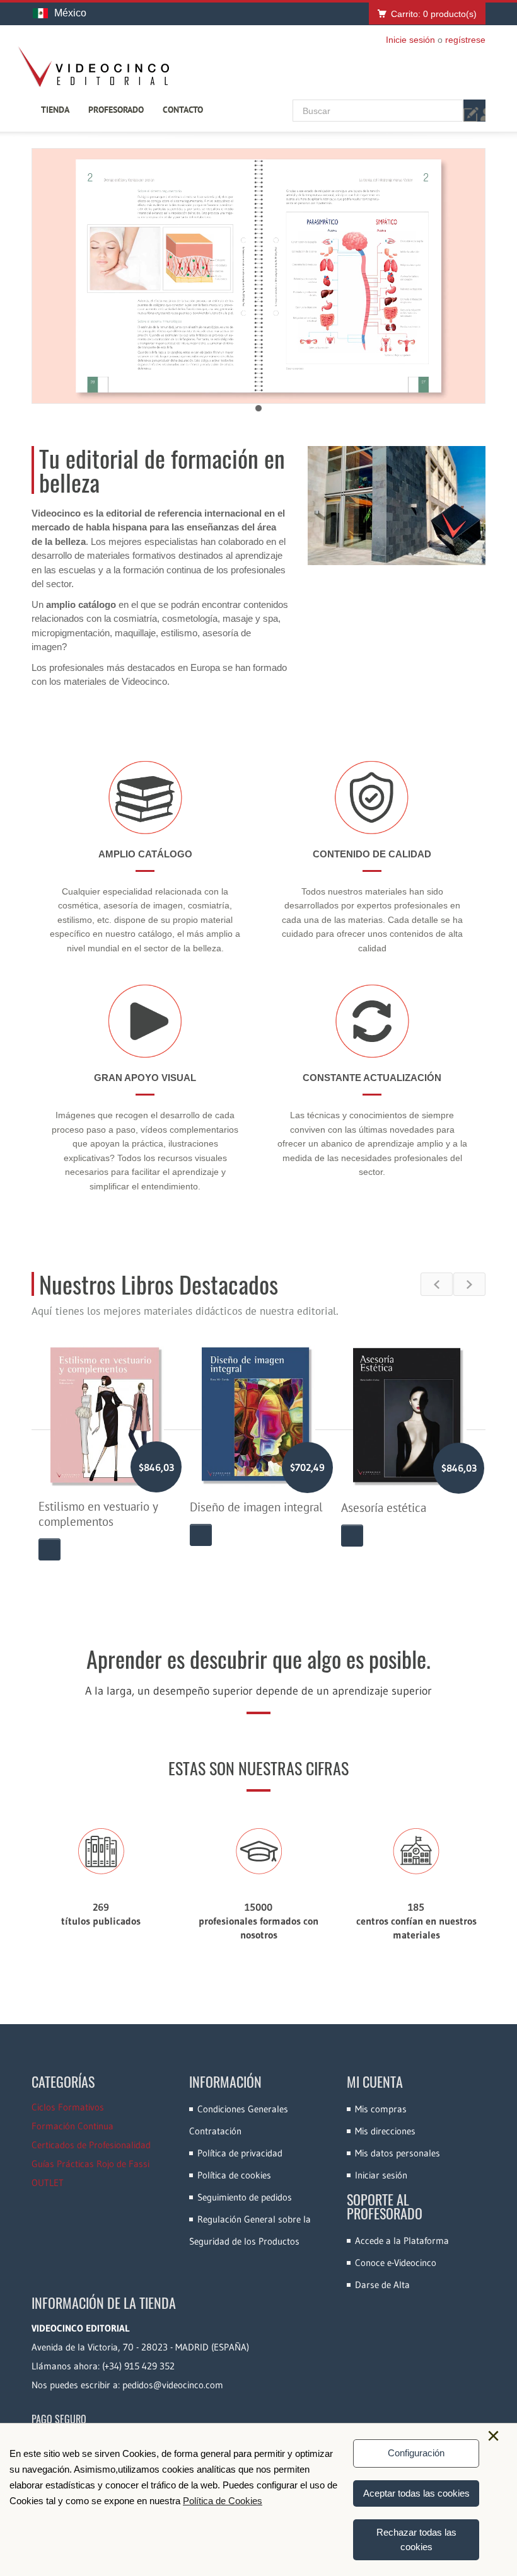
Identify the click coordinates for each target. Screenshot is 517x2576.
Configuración (416, 2453)
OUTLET (48, 2183)
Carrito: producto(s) (434, 14)
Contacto (183, 110)
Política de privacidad (240, 2153)
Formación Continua (73, 2126)
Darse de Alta (382, 2285)
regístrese (465, 40)
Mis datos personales (398, 2153)
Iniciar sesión (381, 2175)
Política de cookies (234, 2175)
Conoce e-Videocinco (396, 2263)
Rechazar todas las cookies (416, 2539)
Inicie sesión (410, 40)
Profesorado (116, 110)
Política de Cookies (223, 2501)
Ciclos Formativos (68, 2107)
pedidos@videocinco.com (173, 2385)
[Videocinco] (93, 67)
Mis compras (381, 2109)
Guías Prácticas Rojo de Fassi (90, 2164)
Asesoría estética (384, 1508)
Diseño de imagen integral (256, 1507)
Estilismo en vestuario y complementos (98, 1514)
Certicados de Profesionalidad (91, 2145)
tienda (55, 110)
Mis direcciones (385, 2131)
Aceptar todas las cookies (416, 2493)
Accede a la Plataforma (402, 2241)
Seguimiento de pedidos (245, 2197)
